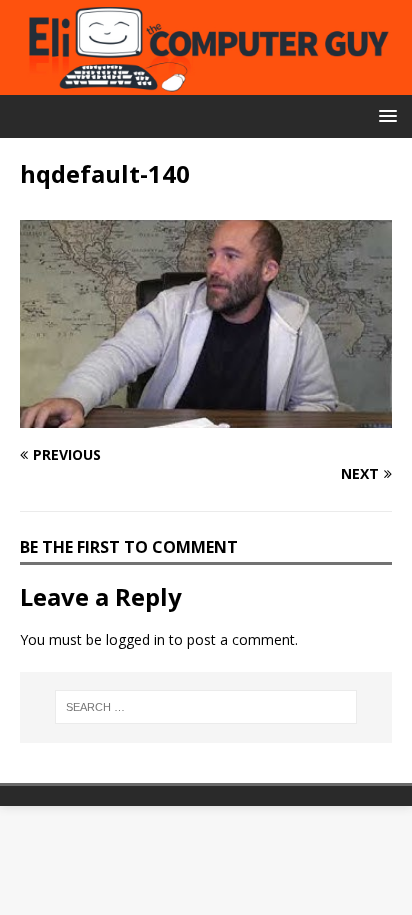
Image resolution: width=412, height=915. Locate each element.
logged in (135, 639)
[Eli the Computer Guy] (206, 83)
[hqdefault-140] (206, 415)
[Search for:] (206, 707)
